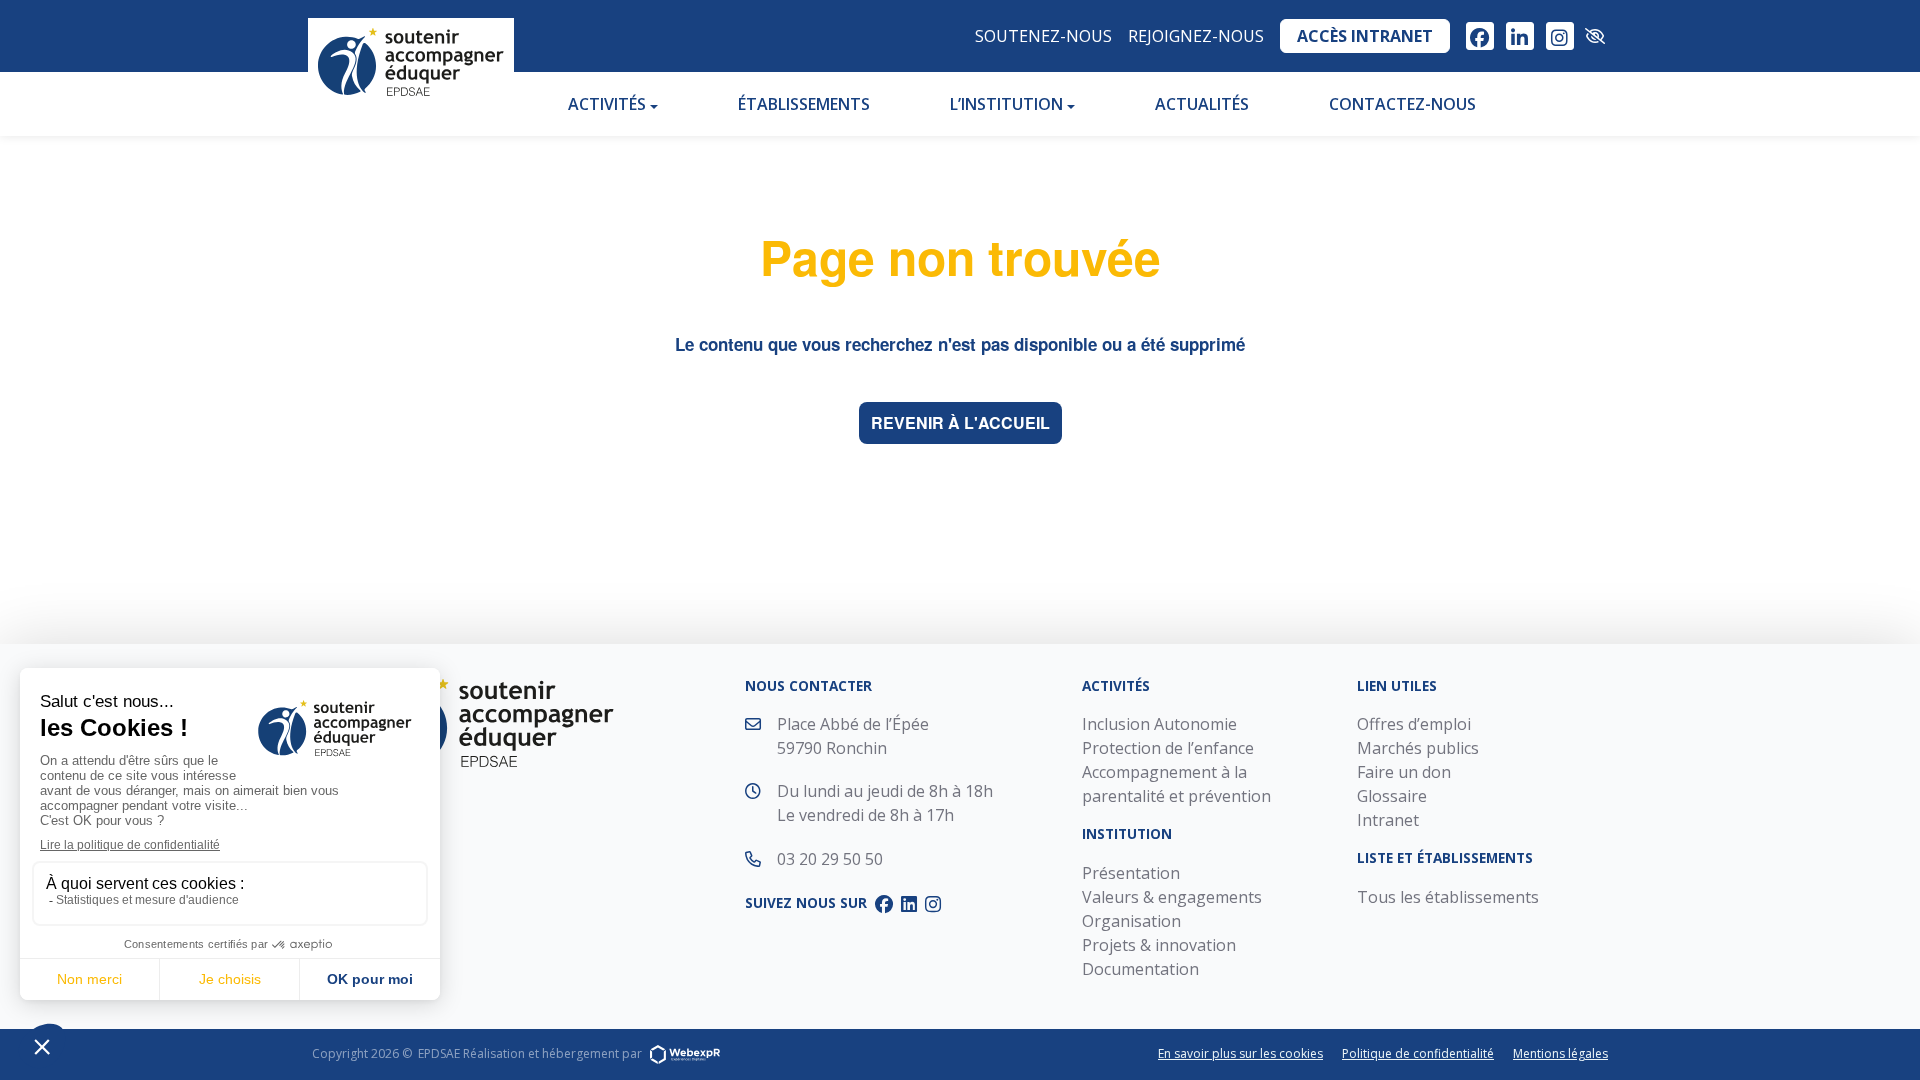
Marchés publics (1418, 748)
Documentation (1140, 969)
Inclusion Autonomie (1159, 724)
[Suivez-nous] (1480, 36)
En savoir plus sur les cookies (1240, 1053)
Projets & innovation (1159, 945)
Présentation (1131, 873)
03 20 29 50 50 (830, 859)
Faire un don (1404, 772)
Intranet (1388, 820)
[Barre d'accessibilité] (1595, 36)
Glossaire (1392, 796)
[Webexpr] (685, 1053)
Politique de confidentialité (1418, 1053)
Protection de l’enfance (1168, 748)
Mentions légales (1560, 1053)
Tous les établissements (1448, 897)
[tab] (1480, 36)
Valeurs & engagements (1172, 897)
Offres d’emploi (1414, 724)
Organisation (1131, 921)
